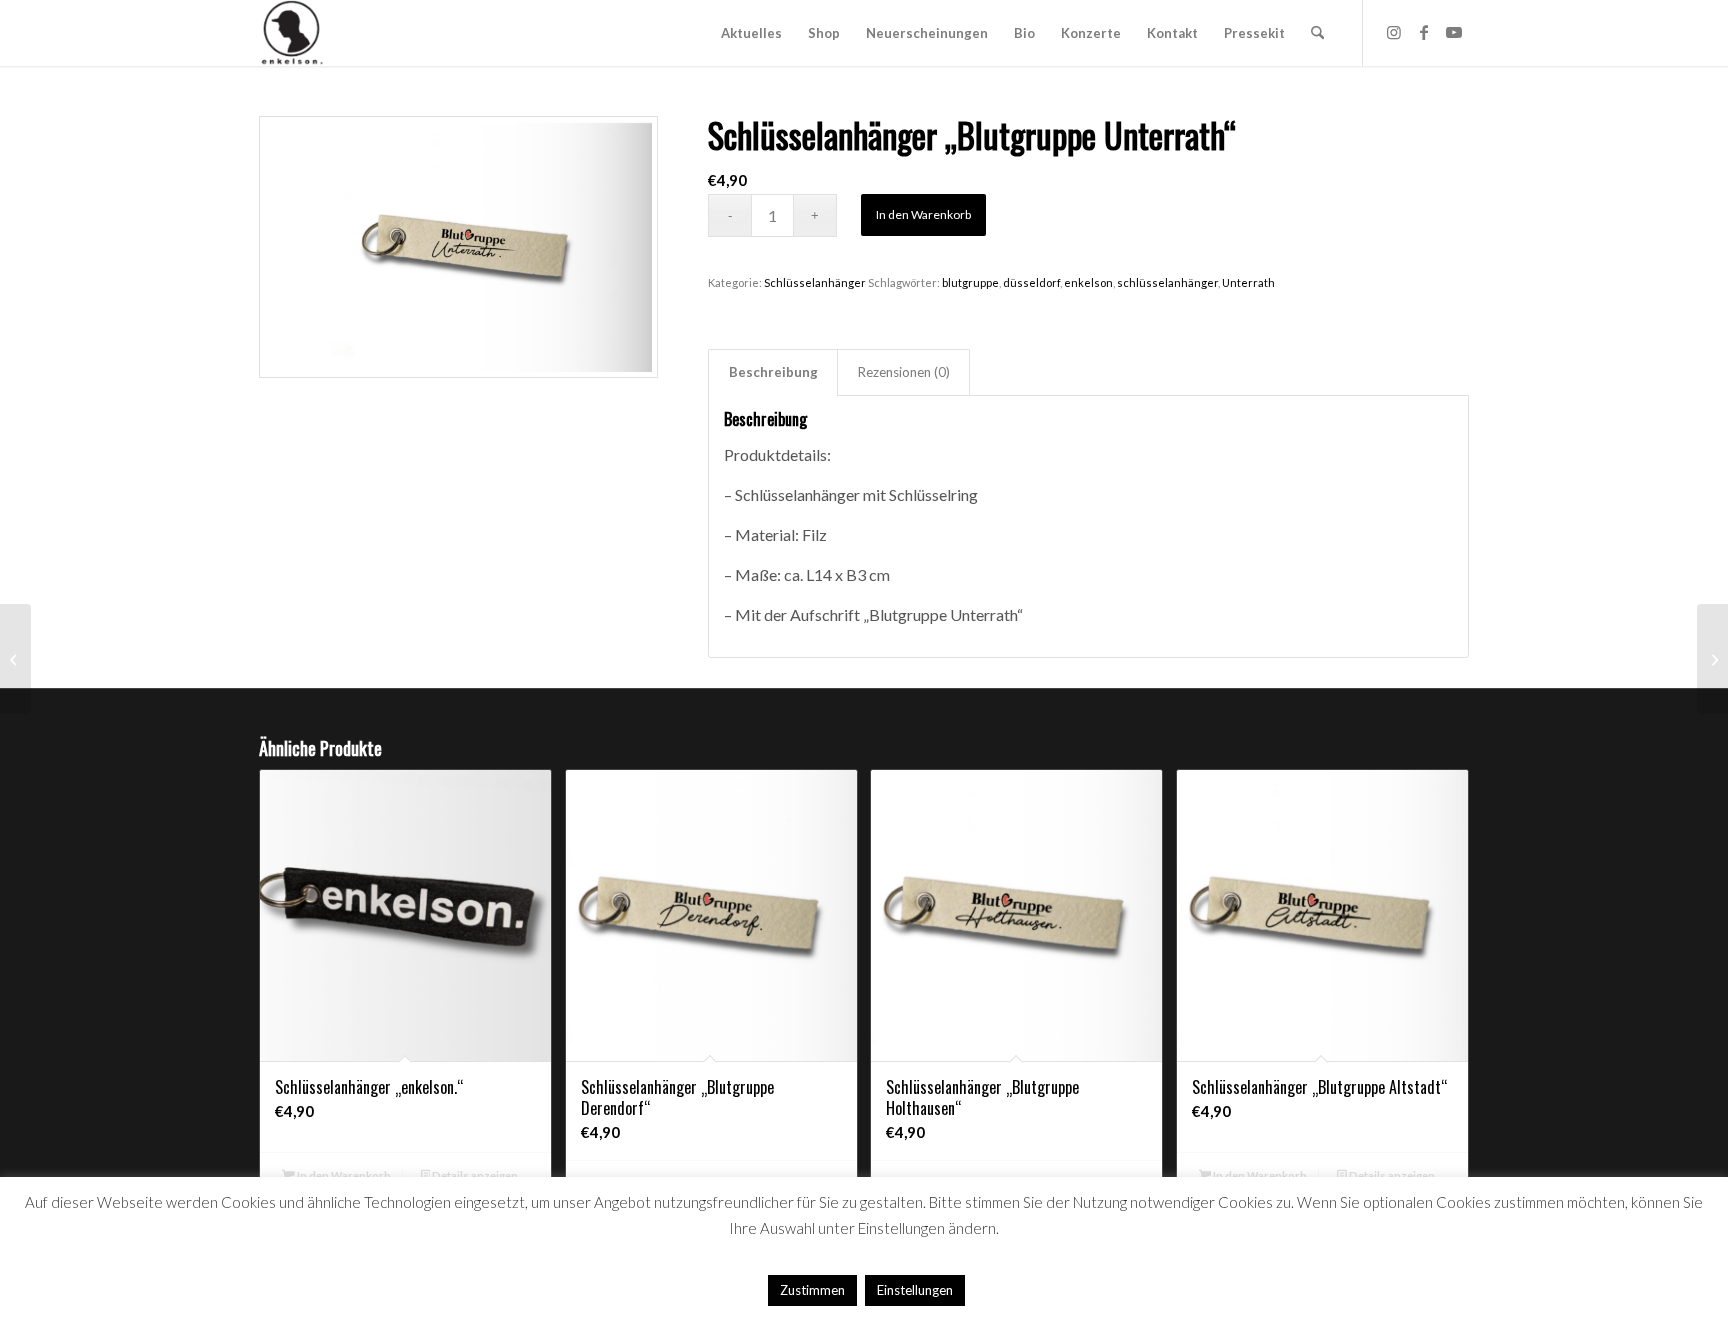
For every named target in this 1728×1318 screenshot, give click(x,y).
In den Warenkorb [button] (343, 1175)
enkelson (1088, 282)
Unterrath (1248, 282)
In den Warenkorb (923, 214)
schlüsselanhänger (1167, 282)
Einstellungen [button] (915, 1290)
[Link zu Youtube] (1454, 32)
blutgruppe (970, 282)
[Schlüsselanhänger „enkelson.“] (1712, 659)
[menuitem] (751, 33)
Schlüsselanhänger (815, 282)
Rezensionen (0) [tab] (904, 372)
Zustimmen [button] (812, 1290)
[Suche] (1317, 33)
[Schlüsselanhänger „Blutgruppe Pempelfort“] (15, 659)
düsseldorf (1031, 282)
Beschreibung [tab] (773, 372)
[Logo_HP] (292, 33)
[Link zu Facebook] (1424, 32)
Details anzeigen (474, 1175)
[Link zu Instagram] (1394, 32)
